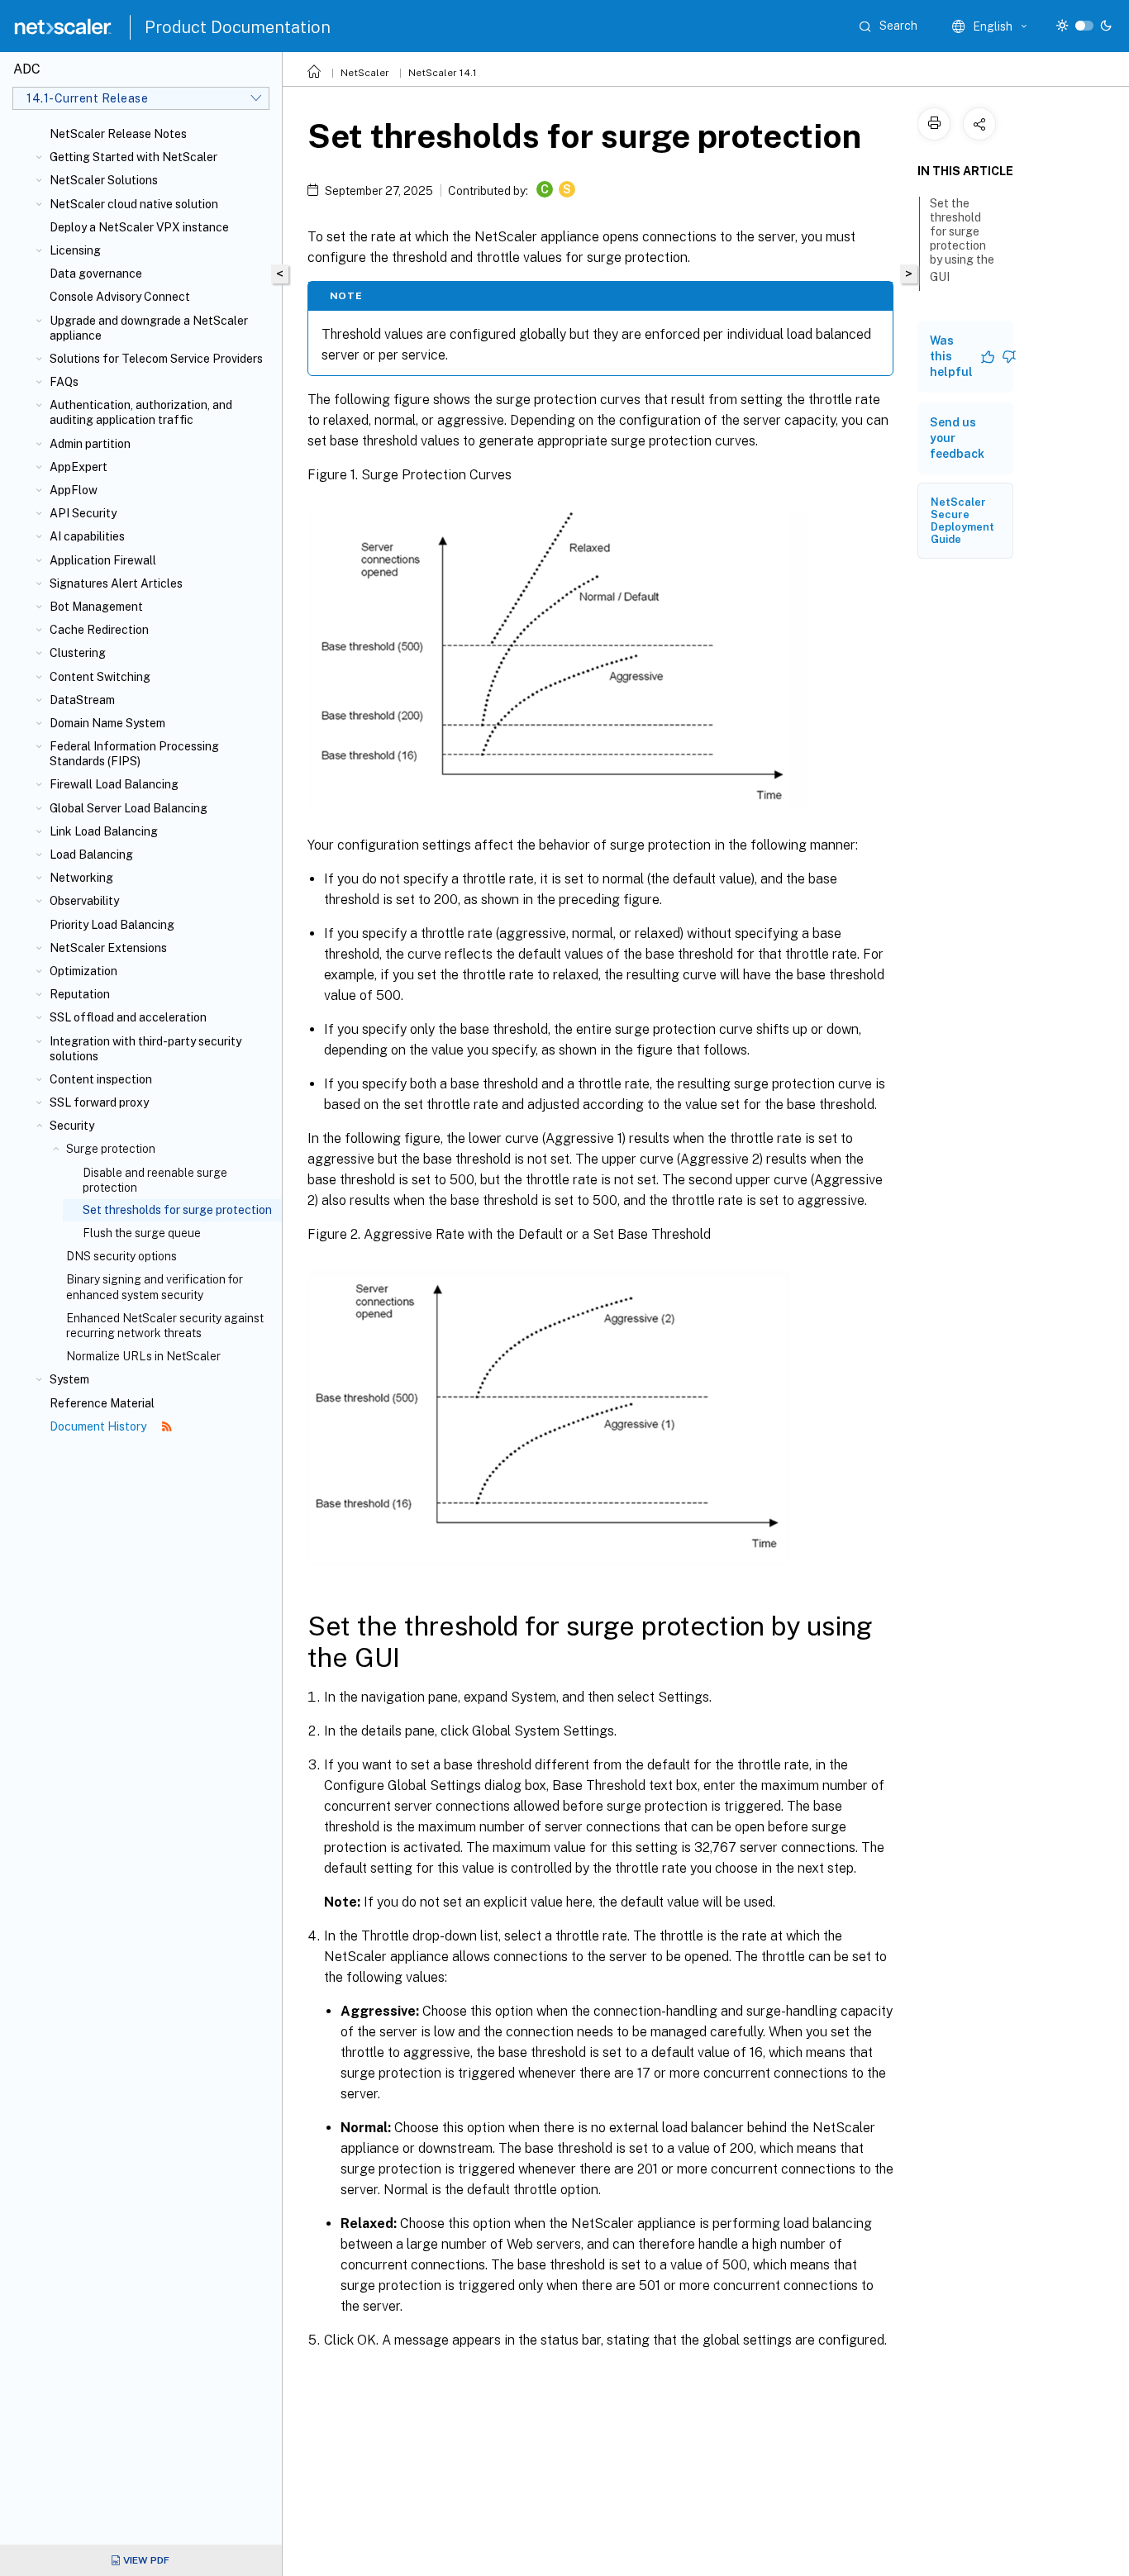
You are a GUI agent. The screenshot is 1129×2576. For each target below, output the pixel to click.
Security (72, 1126)
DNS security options (121, 1256)
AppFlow (74, 490)
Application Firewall (103, 560)
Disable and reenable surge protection (155, 1180)
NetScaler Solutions (104, 180)
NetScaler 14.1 (443, 73)
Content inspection (101, 1079)
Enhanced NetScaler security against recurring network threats (165, 1326)
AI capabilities (87, 536)
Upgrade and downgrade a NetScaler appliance (149, 328)
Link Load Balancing (104, 831)
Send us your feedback (957, 438)
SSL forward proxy (99, 1102)
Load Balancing (91, 855)
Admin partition (90, 444)
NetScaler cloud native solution (134, 204)
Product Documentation (238, 27)
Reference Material (102, 1403)
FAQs (64, 382)
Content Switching (100, 677)
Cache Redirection (99, 630)
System (69, 1379)
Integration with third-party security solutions (145, 1049)
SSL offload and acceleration (128, 1017)
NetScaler (365, 73)
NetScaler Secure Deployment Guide (962, 521)
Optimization (83, 971)
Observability (84, 901)
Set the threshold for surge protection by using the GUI (962, 240)
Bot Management (96, 607)
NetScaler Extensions (108, 948)
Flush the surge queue (142, 1233)
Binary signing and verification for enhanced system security (155, 1287)
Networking (81, 878)
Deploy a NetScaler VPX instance (139, 227)
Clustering (78, 653)
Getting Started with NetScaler (133, 157)
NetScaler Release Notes (118, 134)
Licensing (75, 250)
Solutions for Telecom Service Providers (156, 359)
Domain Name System (107, 723)
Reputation (80, 994)
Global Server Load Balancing (129, 808)
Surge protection (111, 1149)
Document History (99, 1426)
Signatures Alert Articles (116, 583)
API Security (83, 513)
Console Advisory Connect (120, 297)
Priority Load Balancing (112, 925)
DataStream (82, 700)
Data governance (96, 274)
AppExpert (79, 467)
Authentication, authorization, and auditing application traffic (141, 412)
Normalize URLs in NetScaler (143, 1356)
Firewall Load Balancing (114, 784)
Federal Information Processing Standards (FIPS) (134, 754)
